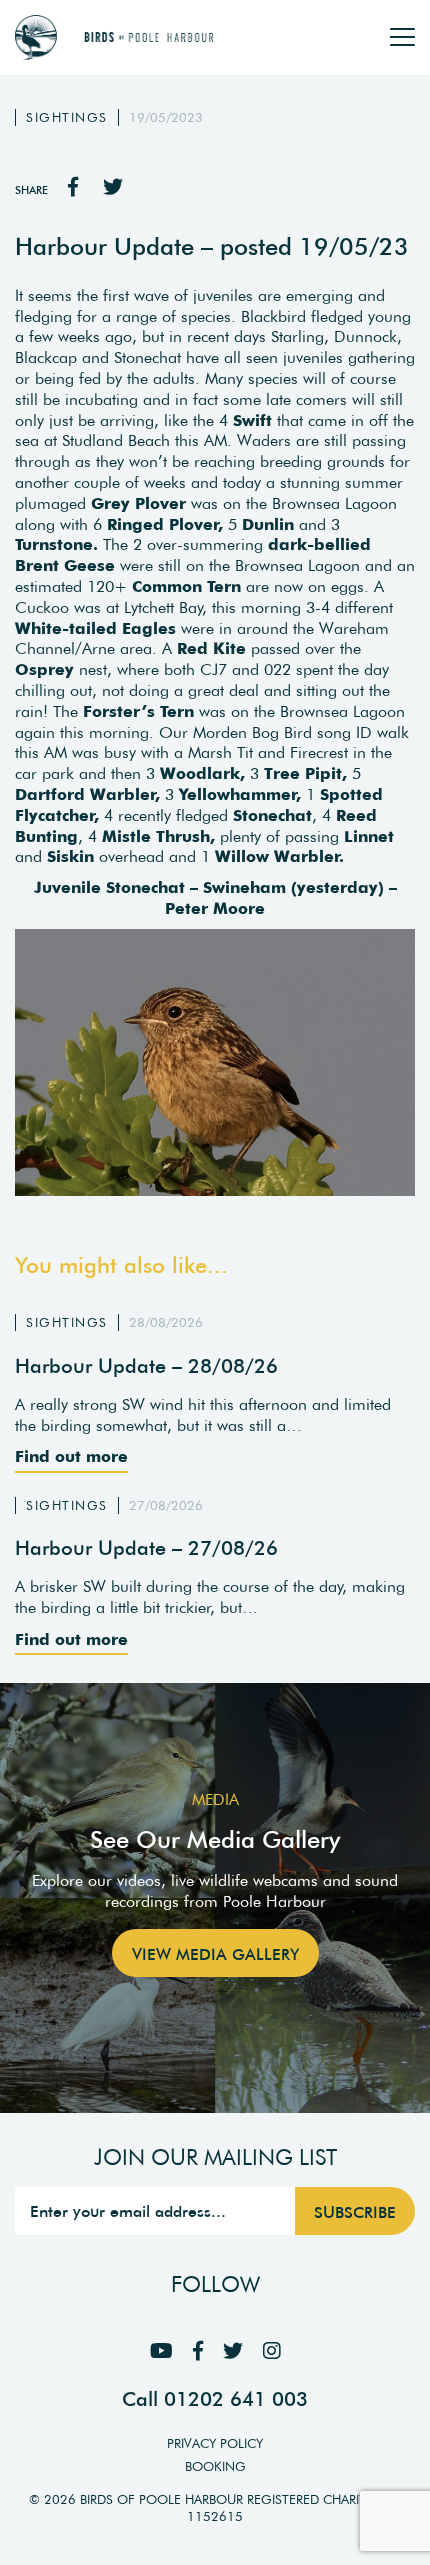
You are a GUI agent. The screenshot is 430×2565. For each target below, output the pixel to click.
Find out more (71, 1456)
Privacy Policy (215, 2443)
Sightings (67, 117)
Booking (215, 2466)
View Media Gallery (215, 1954)
